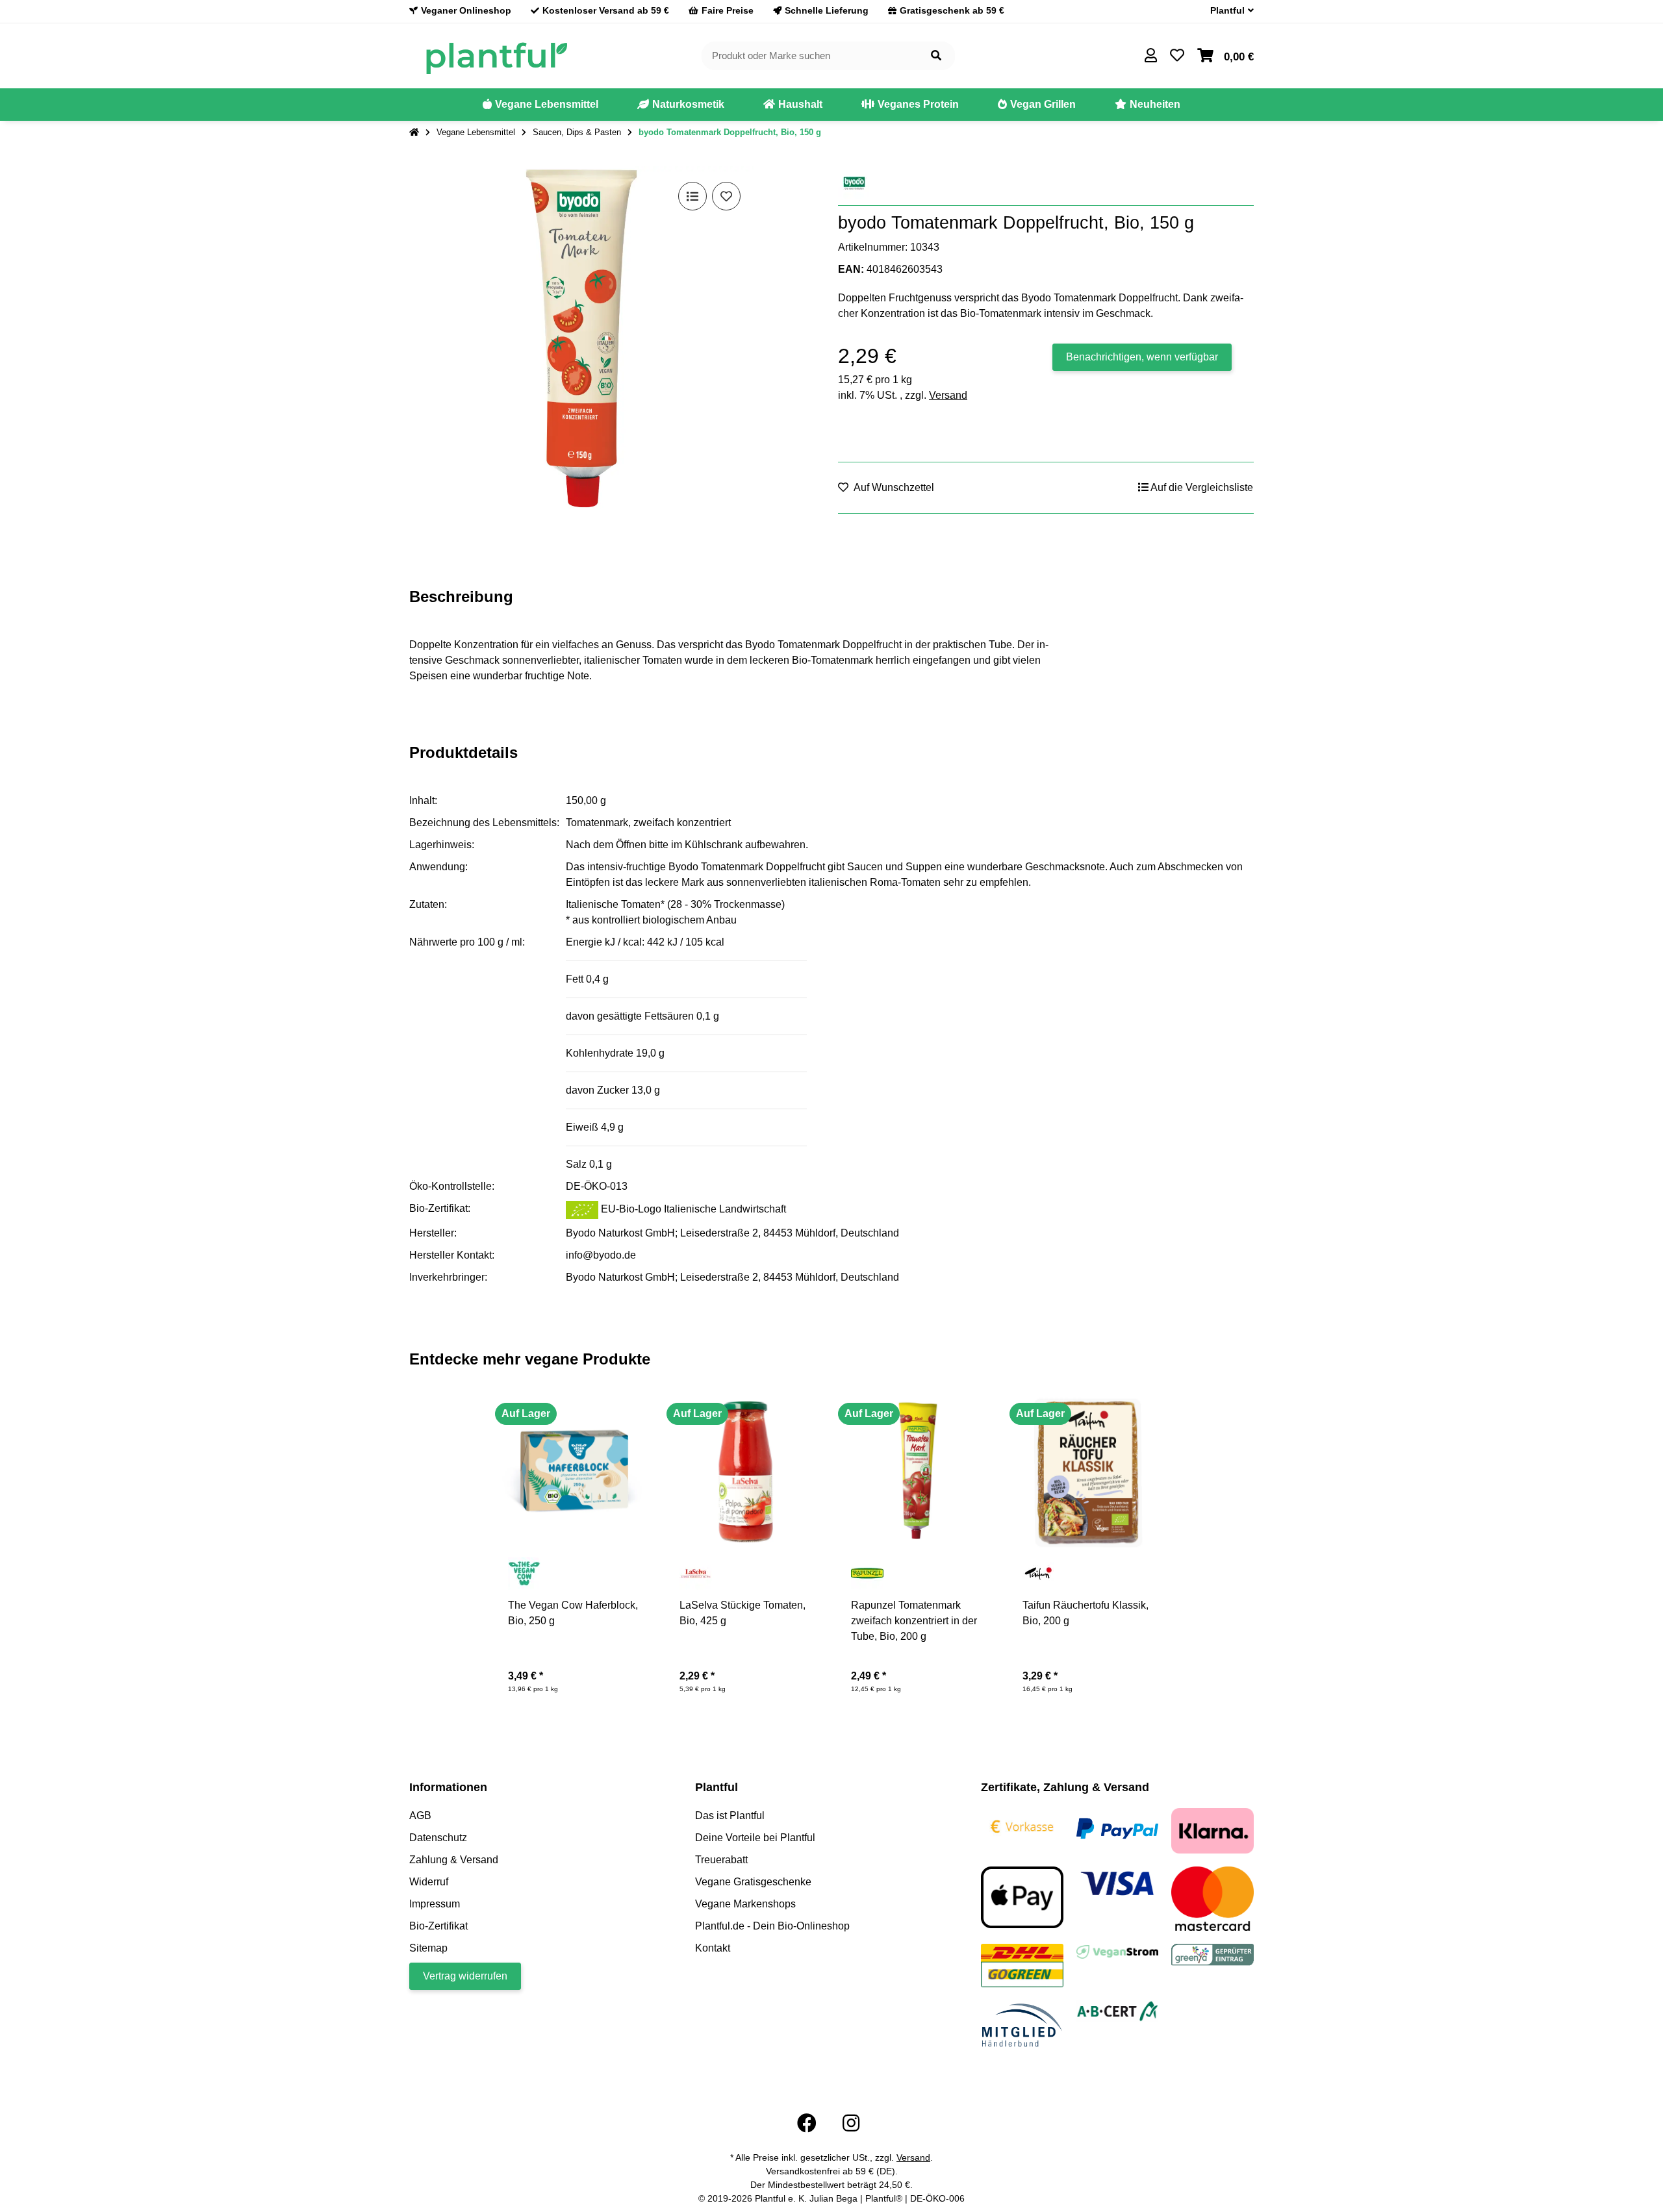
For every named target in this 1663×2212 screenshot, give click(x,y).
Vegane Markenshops (745, 1904)
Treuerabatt (721, 1860)
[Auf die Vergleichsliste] (692, 196)
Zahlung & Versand (454, 1860)
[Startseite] (414, 132)
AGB (420, 1816)
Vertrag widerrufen (465, 1976)
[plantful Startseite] (496, 55)
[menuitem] (540, 105)
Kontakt (713, 1948)
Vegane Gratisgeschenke (753, 1882)
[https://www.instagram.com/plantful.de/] (851, 2123)
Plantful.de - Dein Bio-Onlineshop (772, 1926)
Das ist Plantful (730, 1816)
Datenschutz (438, 1838)
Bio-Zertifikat (438, 1926)
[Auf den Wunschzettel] (726, 196)
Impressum (435, 1904)
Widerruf (429, 1882)
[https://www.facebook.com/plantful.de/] (807, 2123)
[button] (1227, 11)
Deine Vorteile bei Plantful (755, 1838)
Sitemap (428, 1948)
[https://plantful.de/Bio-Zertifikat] (1118, 2010)
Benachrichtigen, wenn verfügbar (1142, 357)
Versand (948, 395)
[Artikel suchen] (936, 56)
